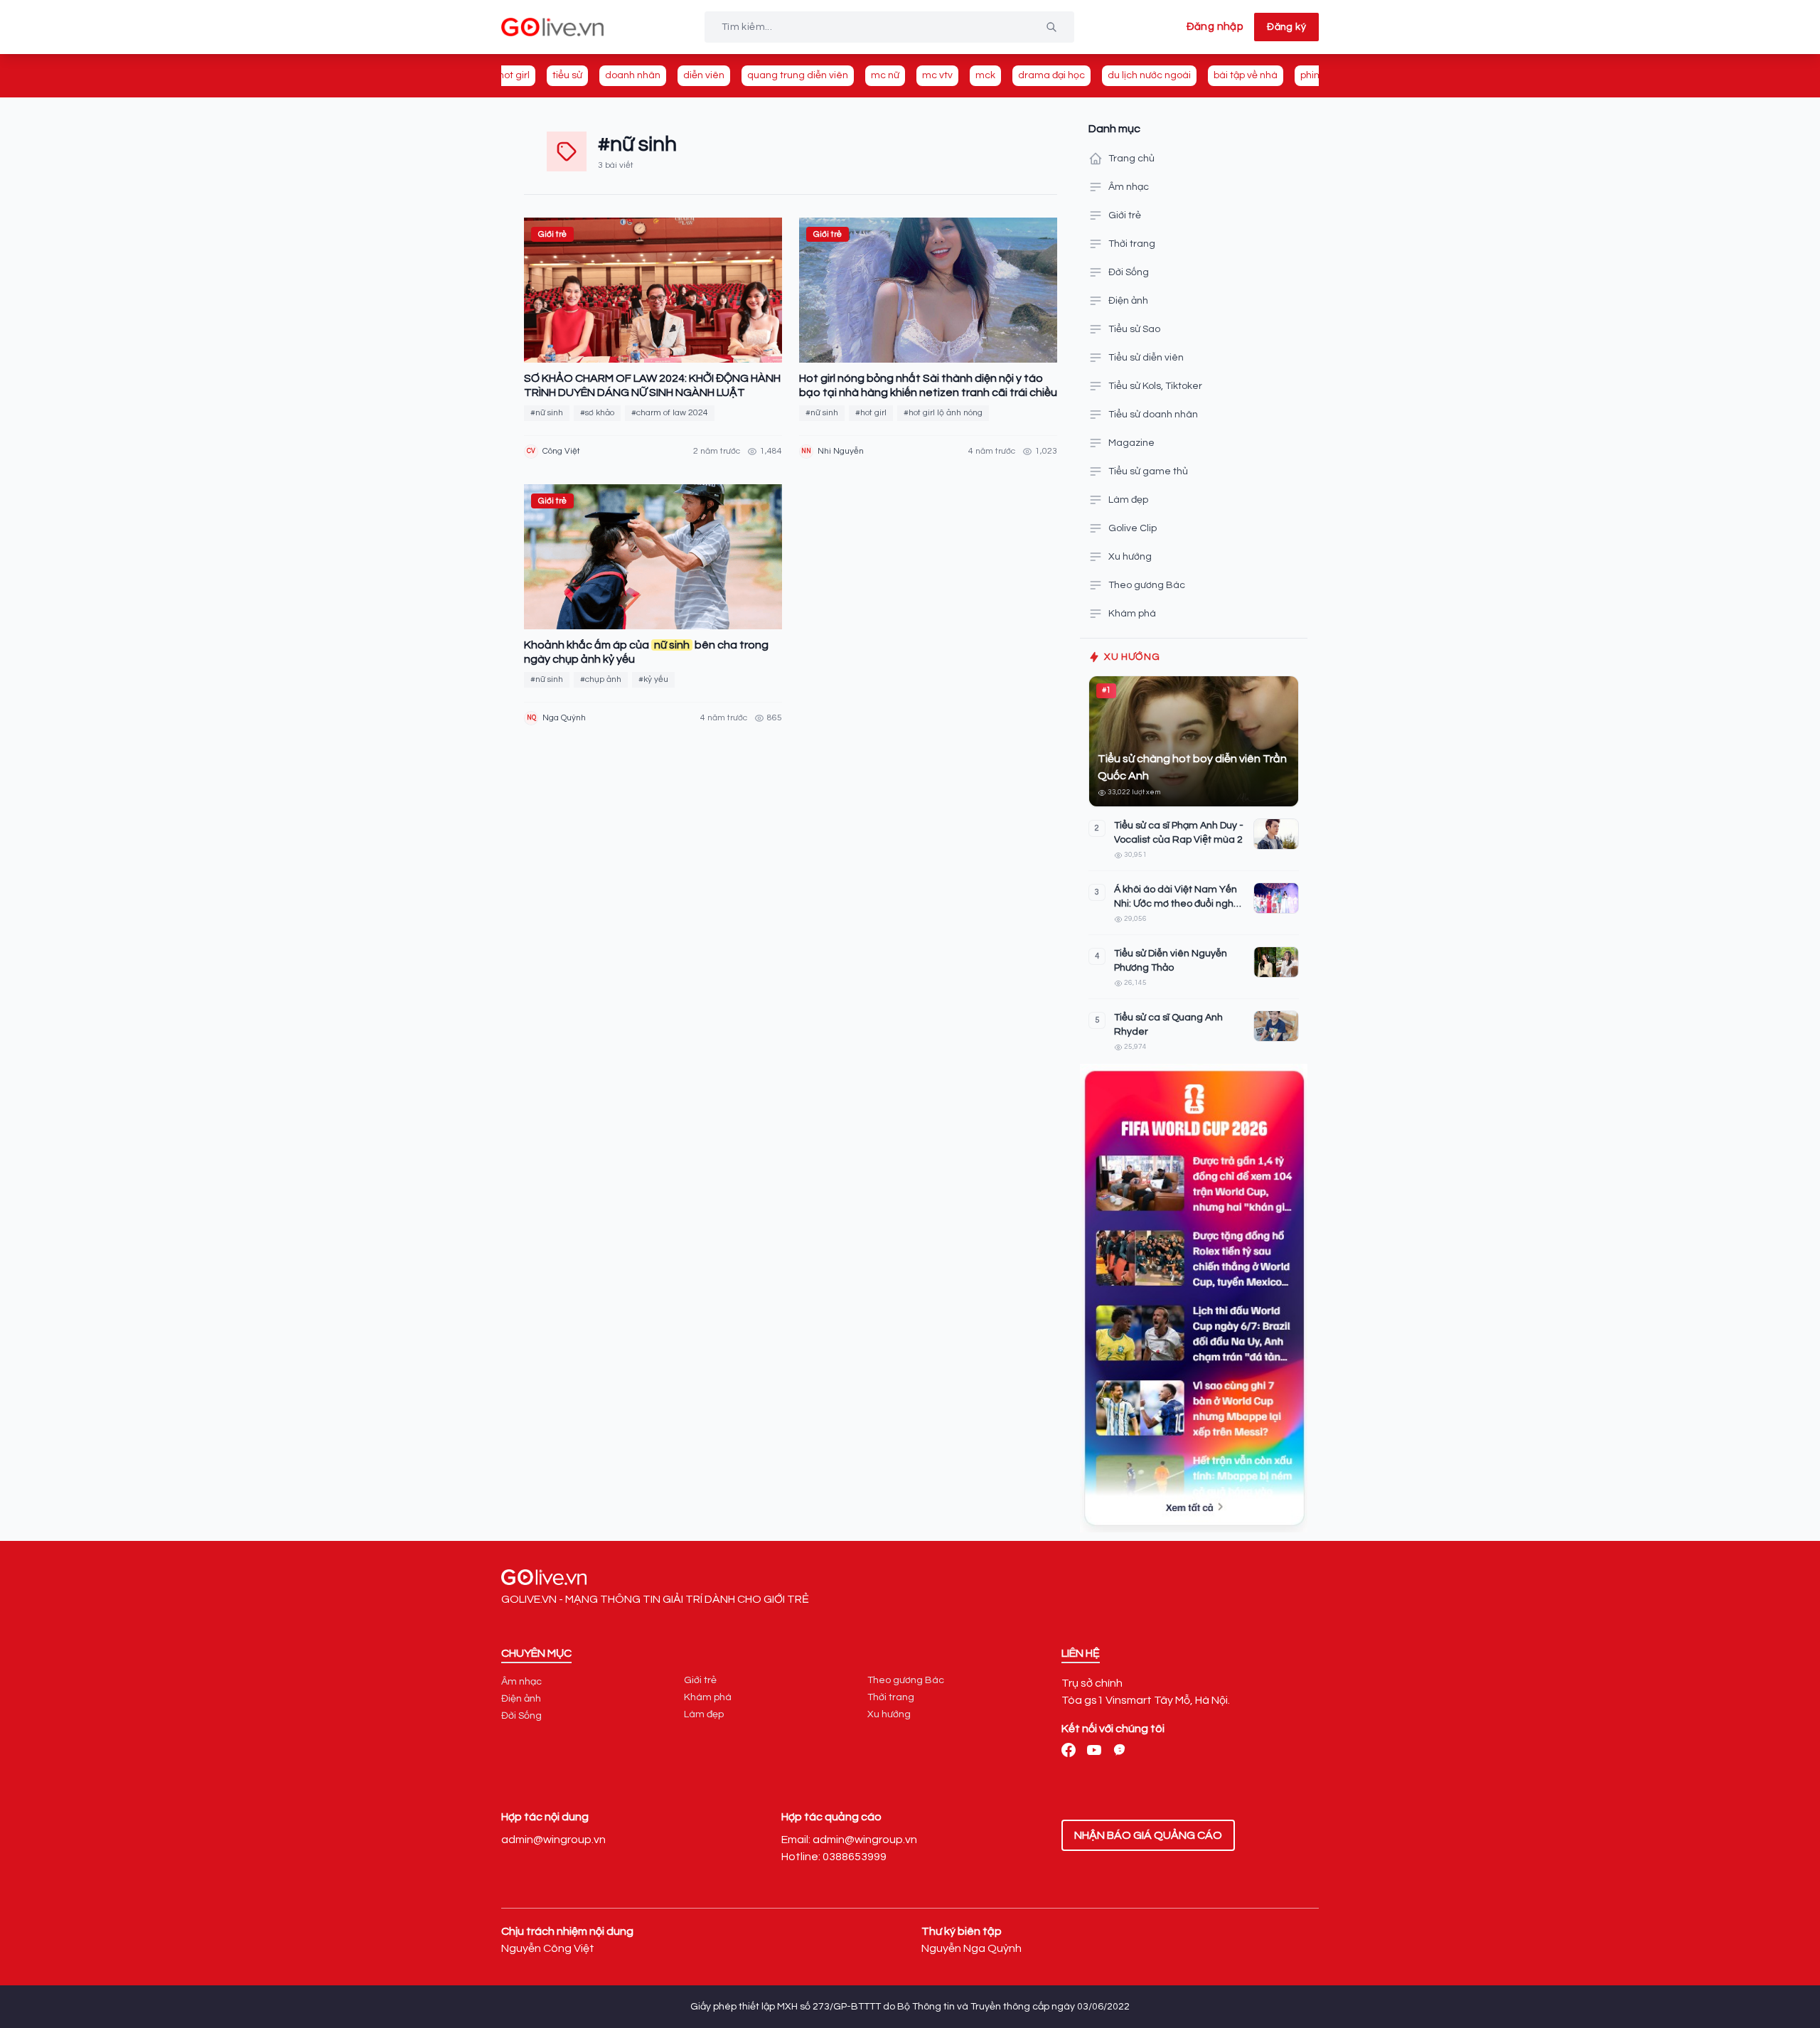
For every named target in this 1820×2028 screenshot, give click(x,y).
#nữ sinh (547, 413)
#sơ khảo (597, 413)
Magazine (1131, 443)
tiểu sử (567, 75)
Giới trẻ (1125, 215)
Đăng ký (1286, 27)
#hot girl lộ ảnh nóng (943, 413)
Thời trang (1132, 244)
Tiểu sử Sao (1134, 329)
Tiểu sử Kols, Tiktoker (1155, 386)
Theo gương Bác (1147, 585)
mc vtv (937, 75)
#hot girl (871, 413)
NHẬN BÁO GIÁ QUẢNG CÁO (1148, 1835)
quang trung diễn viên (798, 75)
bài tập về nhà (1246, 75)
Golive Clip (1133, 528)
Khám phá (1132, 614)
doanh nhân (633, 75)
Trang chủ (1131, 159)
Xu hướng (1130, 557)
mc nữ (885, 75)
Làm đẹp (1128, 500)
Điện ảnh (1128, 301)
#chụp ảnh (601, 679)
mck (985, 75)
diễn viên (704, 75)
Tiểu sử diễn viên (1146, 358)
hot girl (514, 75)
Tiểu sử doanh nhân (1153, 415)
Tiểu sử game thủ (1148, 471)
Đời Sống (1129, 272)
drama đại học (1051, 75)
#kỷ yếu (653, 679)
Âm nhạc (1129, 187)
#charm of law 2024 (670, 413)
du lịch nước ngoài (1149, 75)
